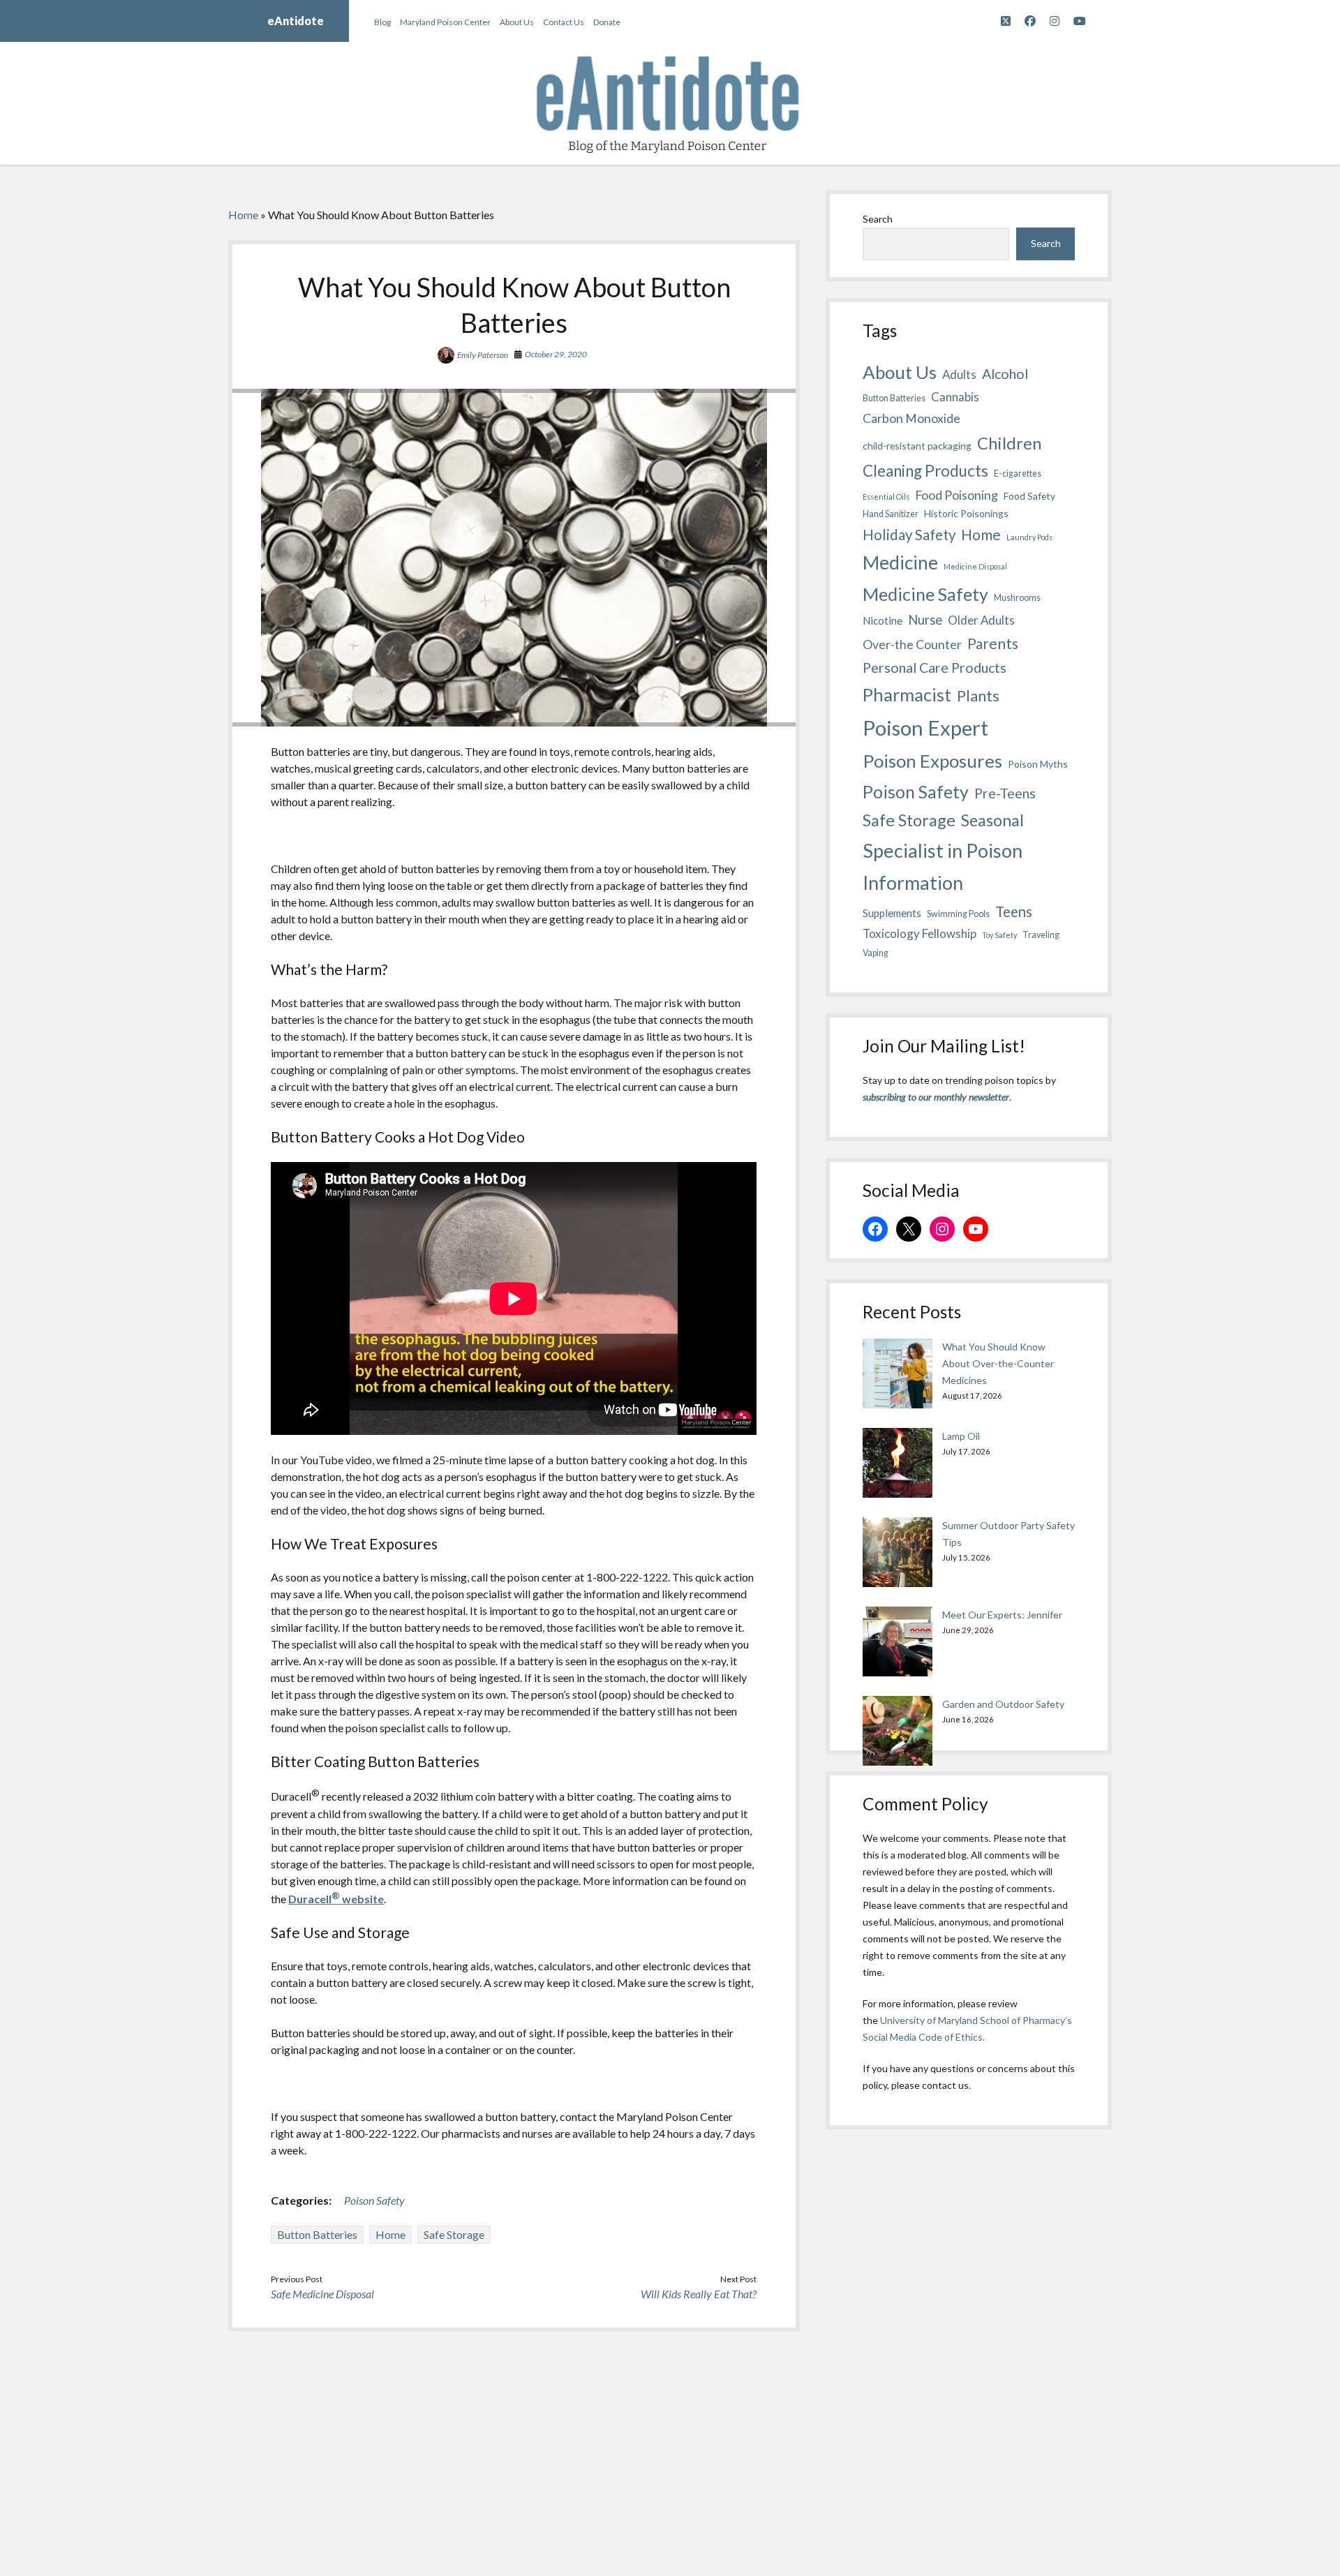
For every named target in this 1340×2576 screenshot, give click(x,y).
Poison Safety (374, 2200)
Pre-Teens (1005, 793)
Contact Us (564, 22)
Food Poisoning (956, 495)
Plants (978, 695)
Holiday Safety (909, 535)
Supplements (892, 913)
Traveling (1041, 935)
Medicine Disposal (975, 566)
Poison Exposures (932, 761)
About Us (517, 22)
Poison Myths (1038, 764)
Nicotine (883, 620)
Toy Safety (999, 935)
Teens (1014, 911)
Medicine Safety (925, 594)
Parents (993, 643)
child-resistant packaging (917, 446)
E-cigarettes (1018, 474)
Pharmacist (907, 694)
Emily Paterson (483, 355)
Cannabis (955, 397)
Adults (959, 374)
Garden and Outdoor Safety (1003, 1704)
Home (243, 215)
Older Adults (981, 620)
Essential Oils (886, 497)
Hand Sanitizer (891, 514)
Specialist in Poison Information (943, 867)
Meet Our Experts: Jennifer (1002, 1615)
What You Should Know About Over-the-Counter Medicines (998, 1363)
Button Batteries (317, 2234)
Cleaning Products (925, 471)
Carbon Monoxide (911, 418)
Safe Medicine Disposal (322, 2294)
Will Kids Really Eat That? (699, 2294)
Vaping (876, 953)
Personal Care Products (935, 668)
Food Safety (1029, 496)
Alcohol (1005, 374)
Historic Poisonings (966, 513)
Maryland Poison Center (445, 22)
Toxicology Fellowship (920, 933)
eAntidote (296, 21)
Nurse (925, 620)
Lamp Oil (961, 1436)
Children (1009, 443)
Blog (382, 22)
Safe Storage (454, 2234)
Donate (607, 22)
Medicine (900, 563)
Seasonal (992, 820)
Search (878, 219)
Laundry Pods (1029, 537)
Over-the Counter (912, 644)
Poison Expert (925, 728)
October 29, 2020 (556, 354)
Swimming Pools (958, 914)
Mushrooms (1017, 598)
